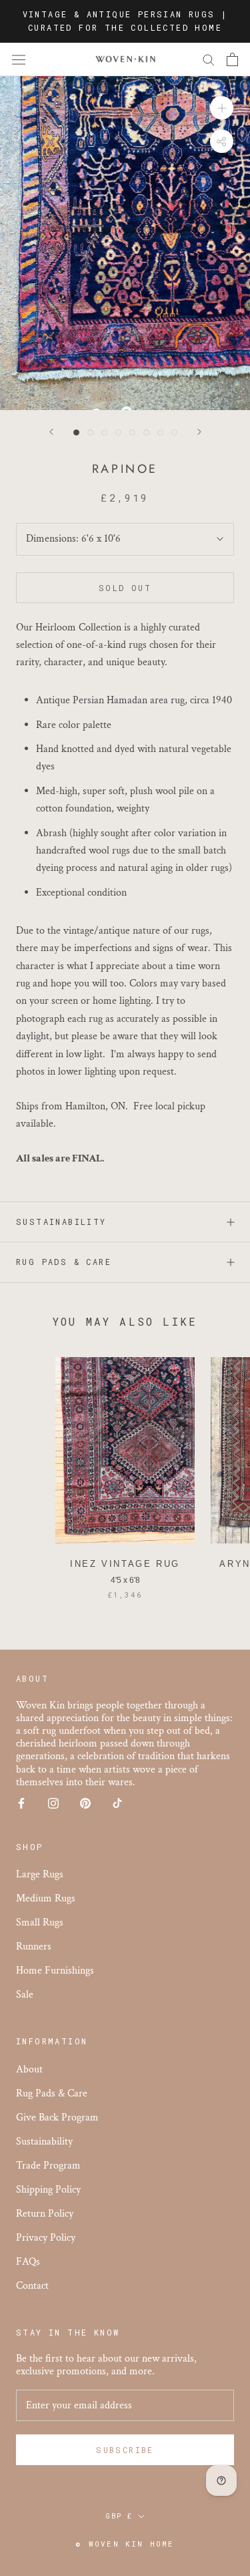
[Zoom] (222, 108)
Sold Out (125, 588)
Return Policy (45, 2214)
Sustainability (61, 1222)
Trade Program (48, 2166)
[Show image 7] (160, 432)
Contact (32, 2286)
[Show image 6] (146, 432)
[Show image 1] (76, 432)
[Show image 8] (174, 432)
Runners (34, 1947)
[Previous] (51, 432)
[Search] (209, 59)
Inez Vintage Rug (125, 1564)
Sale (25, 1995)
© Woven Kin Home (125, 2544)
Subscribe (125, 2450)
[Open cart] (232, 59)
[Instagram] (53, 1802)
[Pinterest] (85, 1802)
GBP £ (119, 2516)
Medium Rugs (46, 1898)
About (29, 2069)
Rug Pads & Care (64, 1262)
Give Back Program (57, 2118)
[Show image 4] (118, 432)
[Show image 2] (90, 432)
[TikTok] (117, 1802)
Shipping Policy (48, 2190)
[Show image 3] (104, 432)
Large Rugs (40, 1874)
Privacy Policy (46, 2238)
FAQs (28, 2262)
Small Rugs (40, 1922)
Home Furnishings (55, 1971)
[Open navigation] (19, 59)
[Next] (199, 432)
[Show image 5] (132, 432)
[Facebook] (21, 1802)
